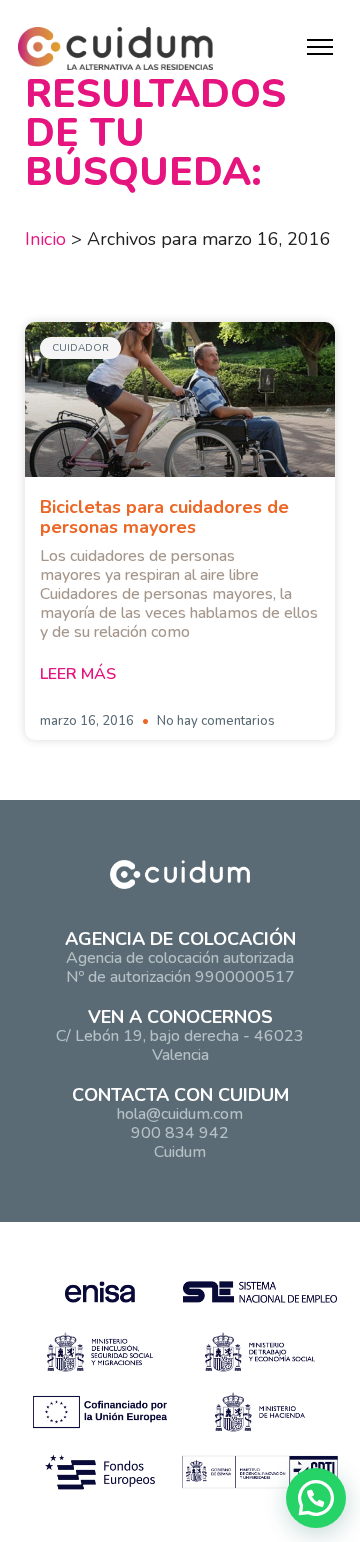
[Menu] (320, 47)
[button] (316, 1498)
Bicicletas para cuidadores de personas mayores (164, 517)
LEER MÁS (78, 674)
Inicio (45, 239)
